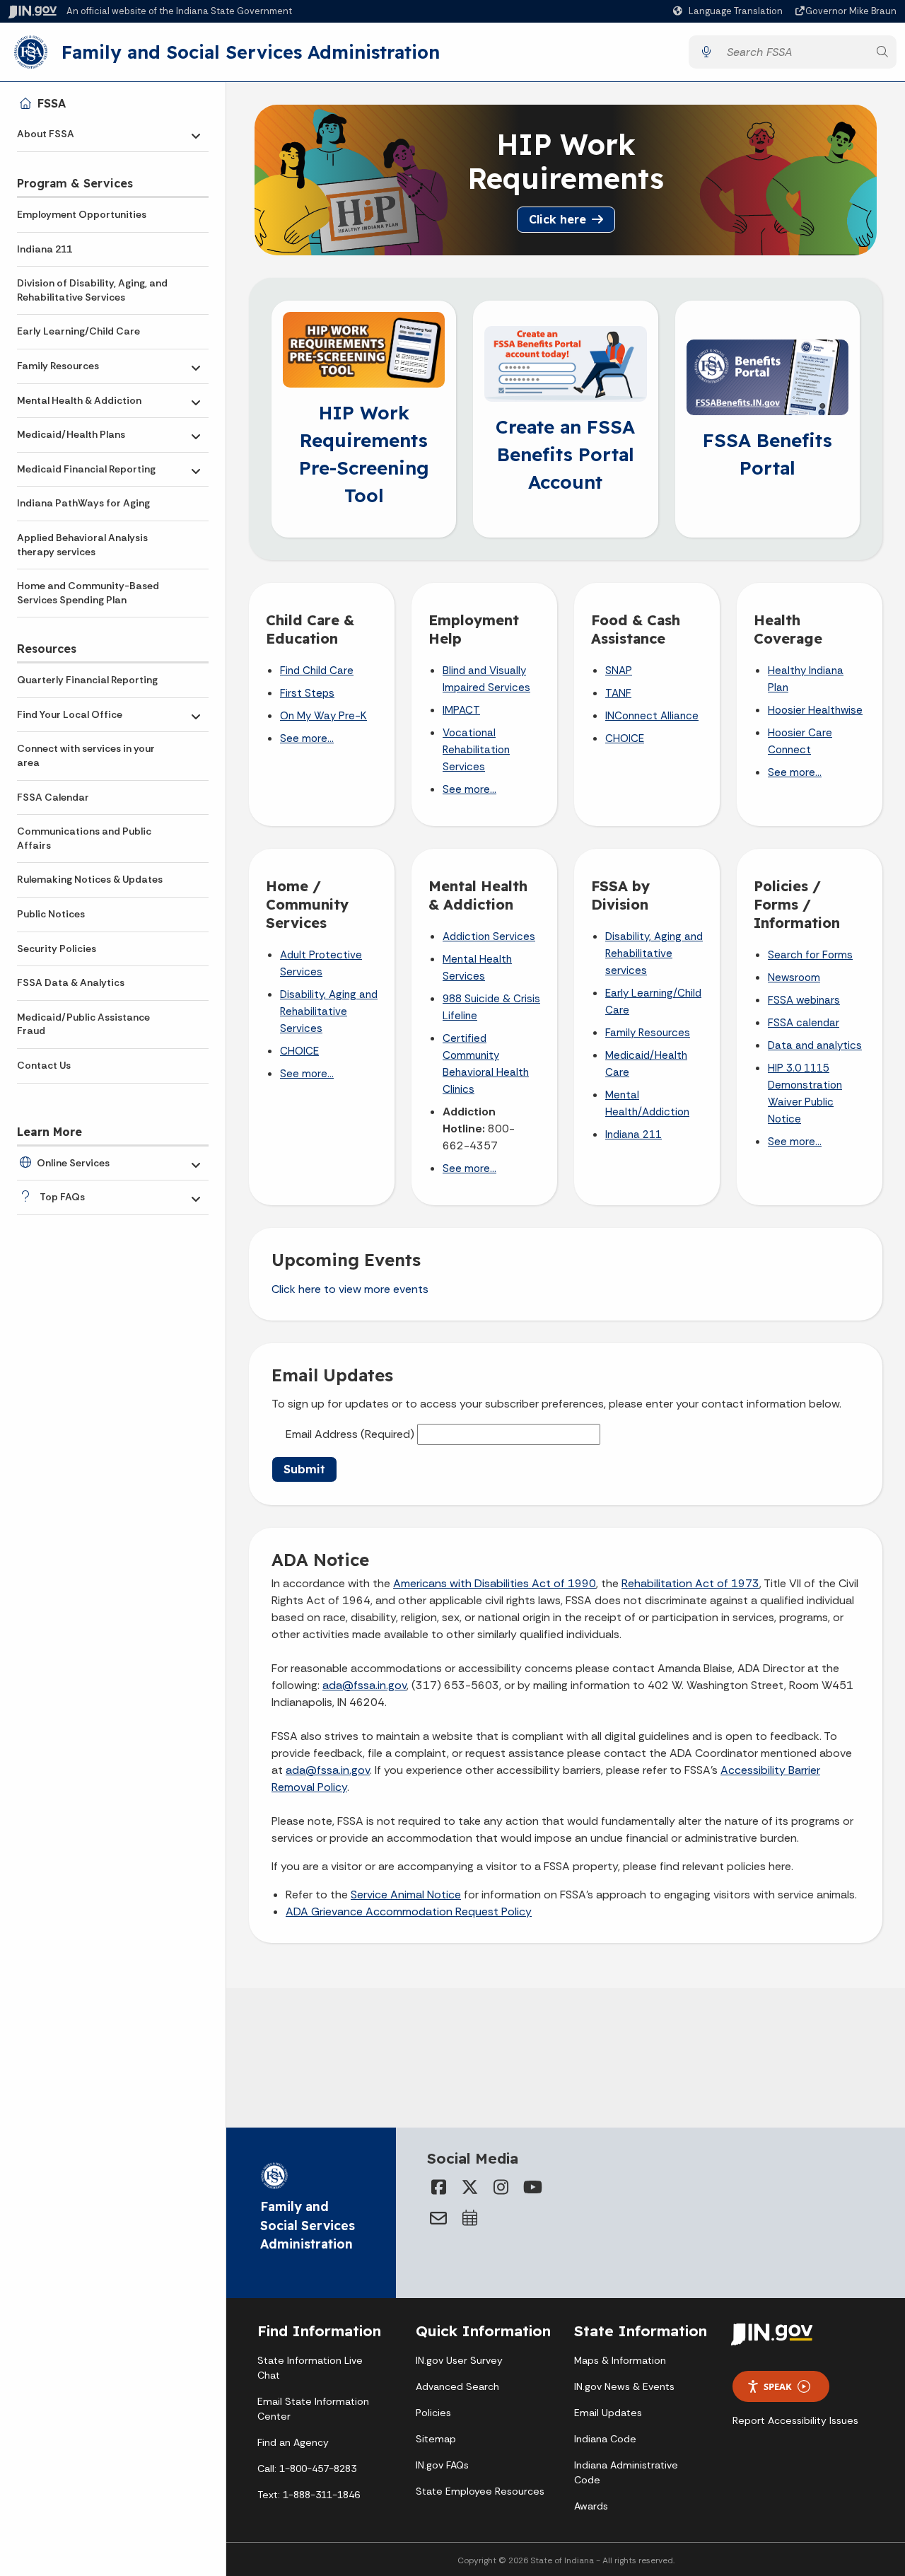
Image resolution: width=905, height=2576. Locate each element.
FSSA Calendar (53, 797)
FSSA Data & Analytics (71, 982)
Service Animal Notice (406, 1895)
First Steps (307, 693)
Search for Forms (810, 955)
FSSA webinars (804, 1000)
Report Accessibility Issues (795, 2420)
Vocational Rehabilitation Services (476, 750)
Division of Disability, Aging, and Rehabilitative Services (92, 290)
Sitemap (436, 2439)
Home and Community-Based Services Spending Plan (88, 593)
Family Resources (58, 366)
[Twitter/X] (469, 2187)
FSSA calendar (804, 1023)
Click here (557, 219)
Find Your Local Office (70, 714)
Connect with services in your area (86, 755)
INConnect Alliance (652, 716)
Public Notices (51, 914)
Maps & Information (620, 2360)
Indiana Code (605, 2439)
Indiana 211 (45, 249)
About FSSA (46, 134)
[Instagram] (501, 2187)
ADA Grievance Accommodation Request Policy (409, 1911)
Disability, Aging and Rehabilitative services (654, 953)
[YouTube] (532, 2187)
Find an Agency (293, 2442)
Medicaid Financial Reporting (86, 469)
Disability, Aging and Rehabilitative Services (329, 1011)
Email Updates (608, 2413)
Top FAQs (62, 1197)
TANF (618, 693)
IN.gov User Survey (459, 2360)
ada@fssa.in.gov (364, 1685)
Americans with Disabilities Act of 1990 (495, 1583)
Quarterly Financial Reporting (87, 680)
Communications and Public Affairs (84, 838)
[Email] (438, 2218)
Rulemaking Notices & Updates (90, 879)
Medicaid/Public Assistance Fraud (83, 1024)
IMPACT (461, 710)
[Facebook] (438, 2187)
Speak (778, 2386)
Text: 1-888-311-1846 (309, 2495)
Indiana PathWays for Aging (83, 503)
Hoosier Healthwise (815, 710)
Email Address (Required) (350, 1434)
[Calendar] (469, 2218)
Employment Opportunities (82, 214)
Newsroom (794, 977)
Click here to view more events (350, 1289)
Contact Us (44, 1065)
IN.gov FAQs (442, 2465)
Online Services (73, 1163)
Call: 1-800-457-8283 (307, 2468)
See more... (307, 738)
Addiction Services (489, 936)
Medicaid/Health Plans (71, 434)
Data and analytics (815, 1045)
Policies (433, 2413)
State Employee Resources (480, 2491)
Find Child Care (317, 671)
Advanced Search (457, 2386)
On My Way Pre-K (323, 716)
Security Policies (57, 948)
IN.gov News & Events (624, 2386)
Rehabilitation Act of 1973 (690, 1583)
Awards (591, 2506)
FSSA (52, 103)
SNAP (619, 671)
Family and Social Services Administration (251, 52)
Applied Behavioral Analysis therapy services (82, 545)
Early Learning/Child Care (78, 331)
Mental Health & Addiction (79, 400)
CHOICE (625, 738)
